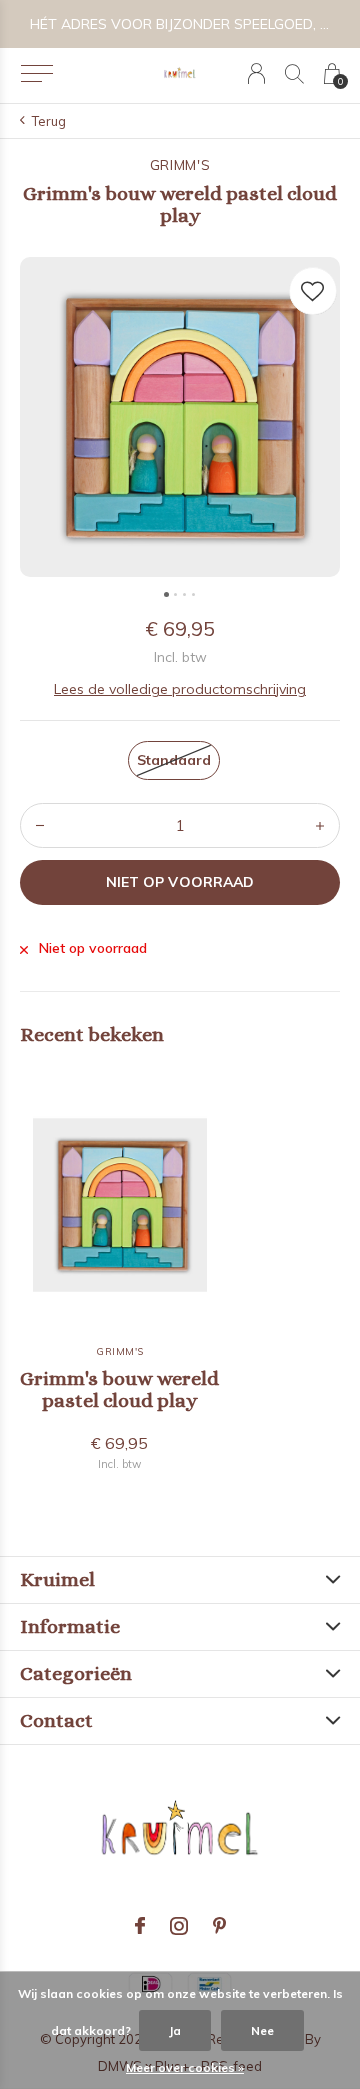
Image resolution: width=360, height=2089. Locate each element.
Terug (49, 121)
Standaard (174, 760)
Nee (262, 2030)
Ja (175, 2030)
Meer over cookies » (185, 2067)
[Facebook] (140, 1926)
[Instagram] (179, 1926)
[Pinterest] (219, 1926)
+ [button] (320, 825)
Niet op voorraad (179, 882)
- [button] (40, 825)
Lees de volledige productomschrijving (180, 689)
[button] (36, 74)
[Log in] (256, 73)
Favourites (313, 291)
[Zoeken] (294, 73)
